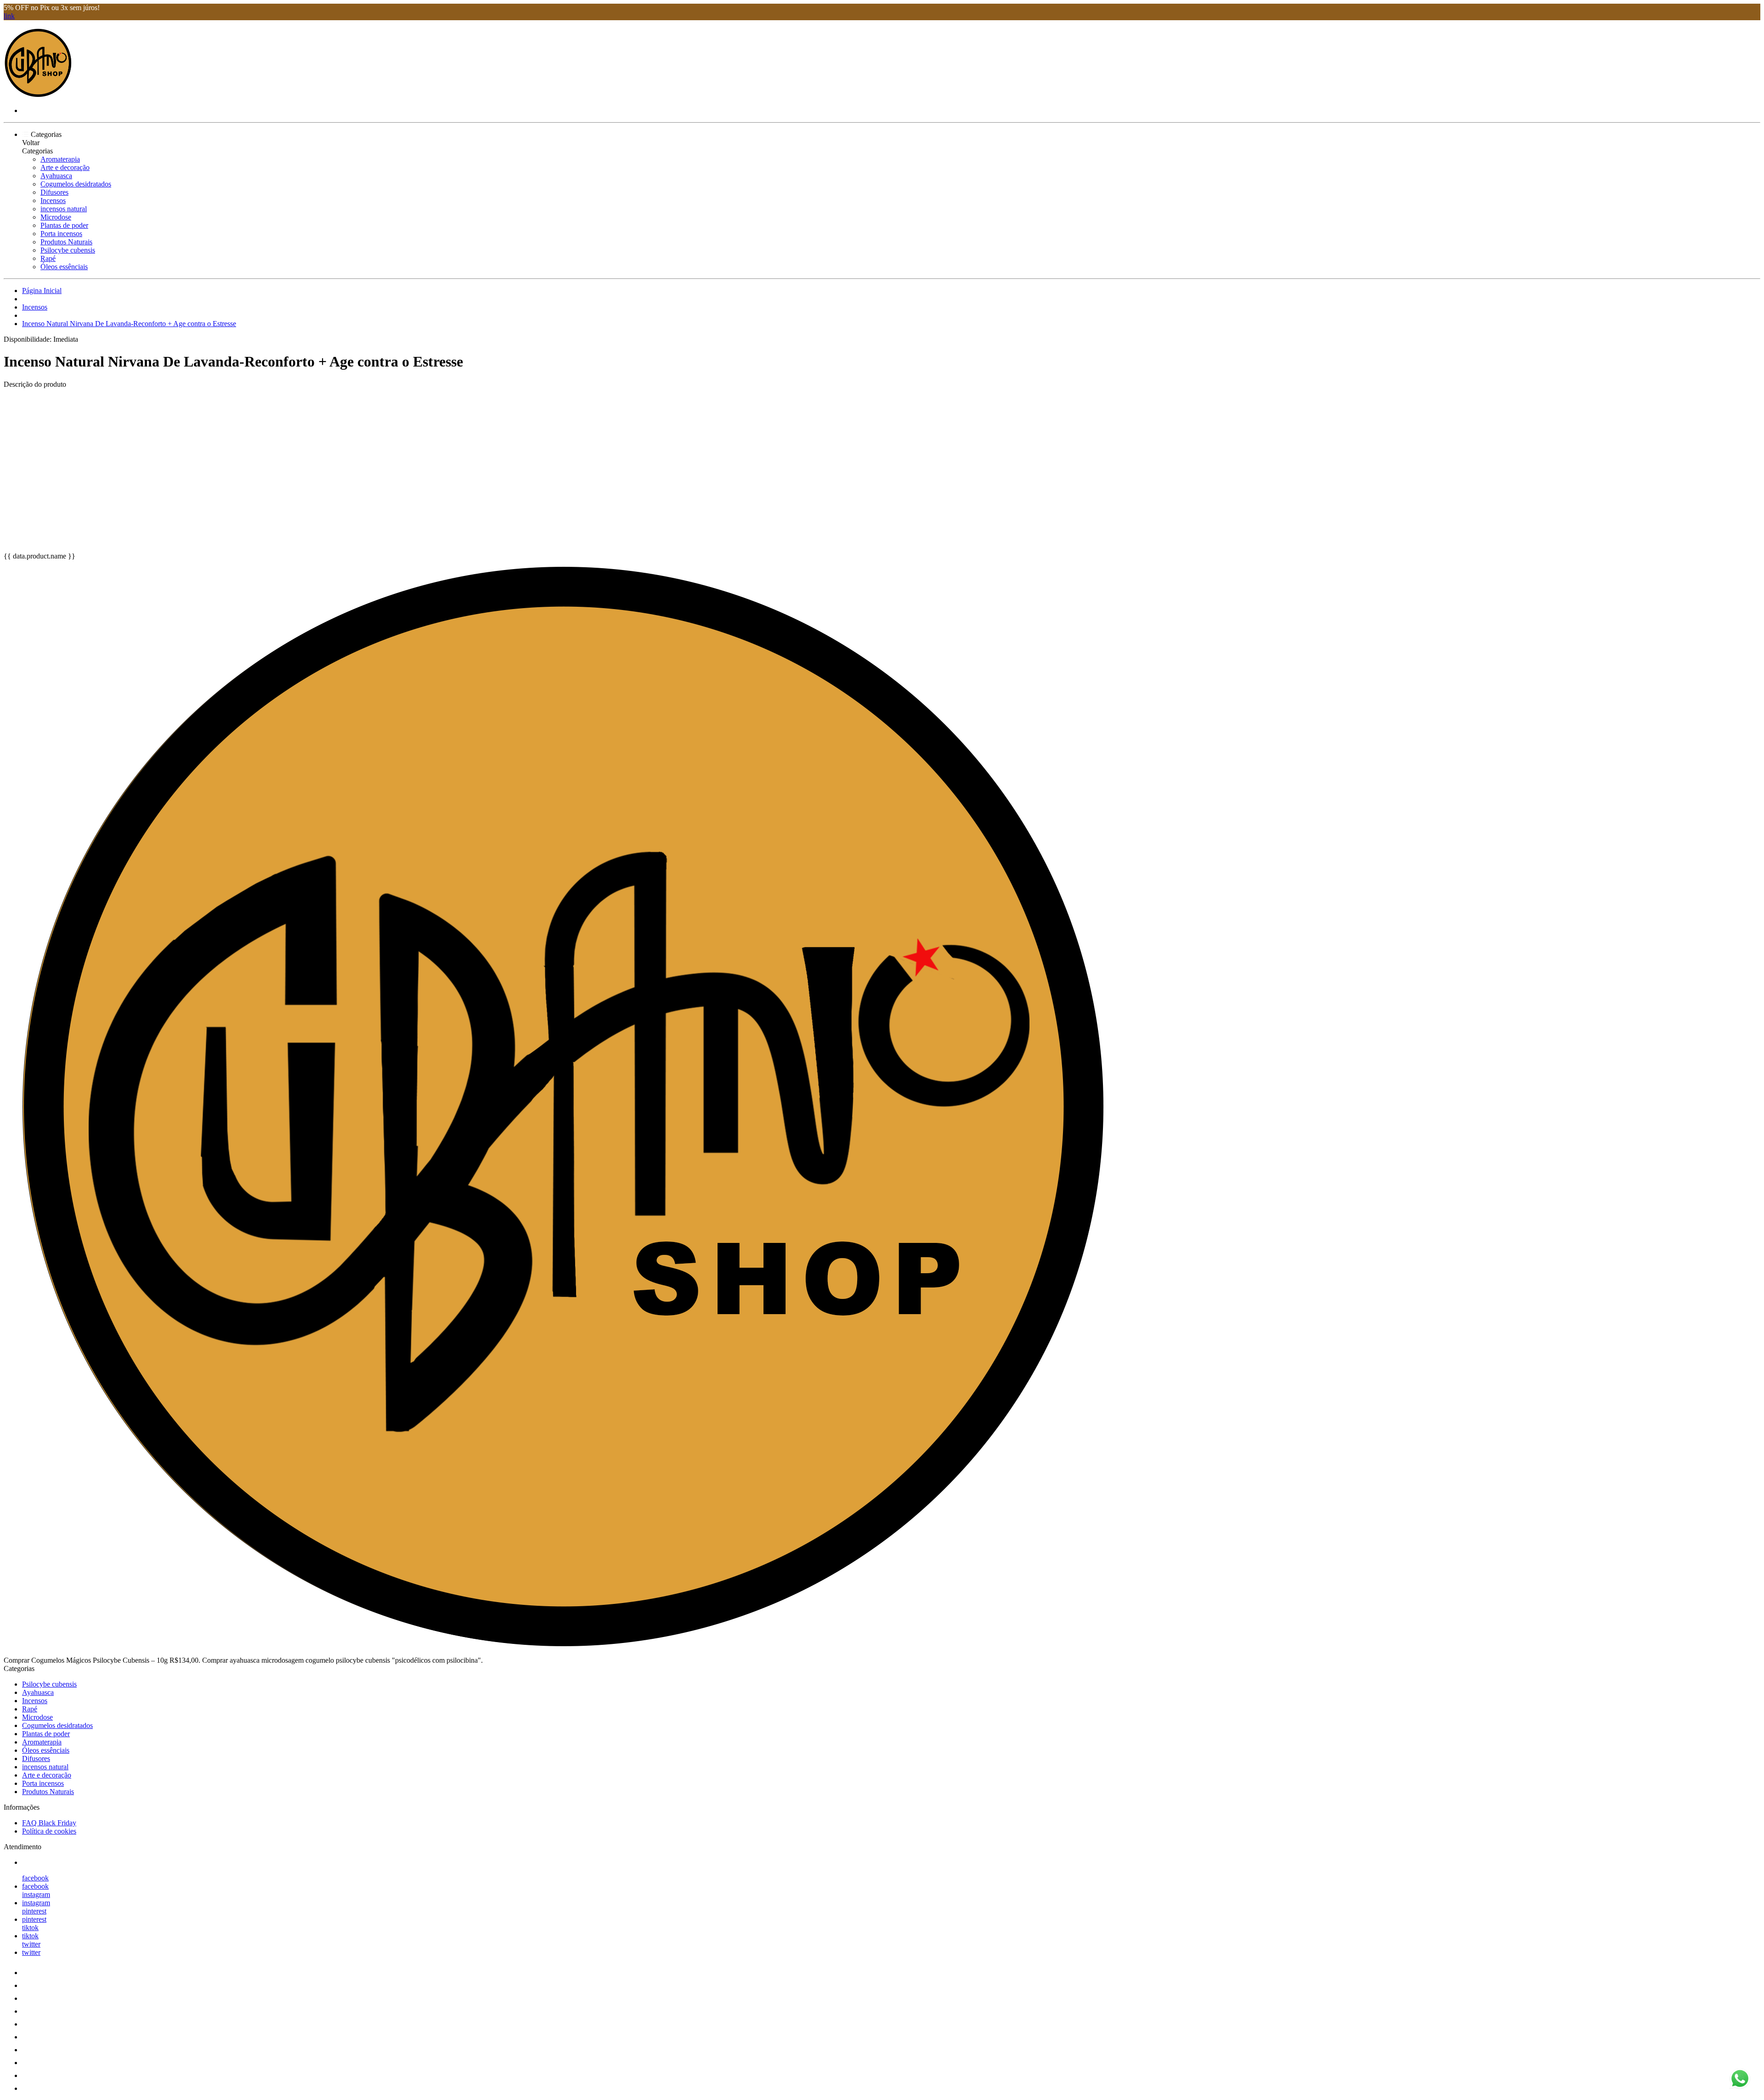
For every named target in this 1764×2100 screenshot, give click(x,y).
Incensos (53, 200)
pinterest (34, 1911)
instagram (36, 1894)
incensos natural (64, 209)
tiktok (30, 1928)
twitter (31, 1944)
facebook (35, 1878)
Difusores (54, 192)
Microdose (56, 217)
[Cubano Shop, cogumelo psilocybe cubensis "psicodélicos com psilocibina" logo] (38, 95)
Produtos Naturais (66, 242)
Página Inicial (42, 291)
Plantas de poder (64, 225)
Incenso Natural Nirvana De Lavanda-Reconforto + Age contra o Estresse (129, 324)
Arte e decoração (65, 167)
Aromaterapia (60, 159)
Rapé (48, 258)
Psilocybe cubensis (68, 250)
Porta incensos (61, 234)
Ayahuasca (56, 176)
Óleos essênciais (64, 267)
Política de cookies (49, 1831)
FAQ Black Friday (49, 1823)
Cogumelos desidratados (76, 184)
